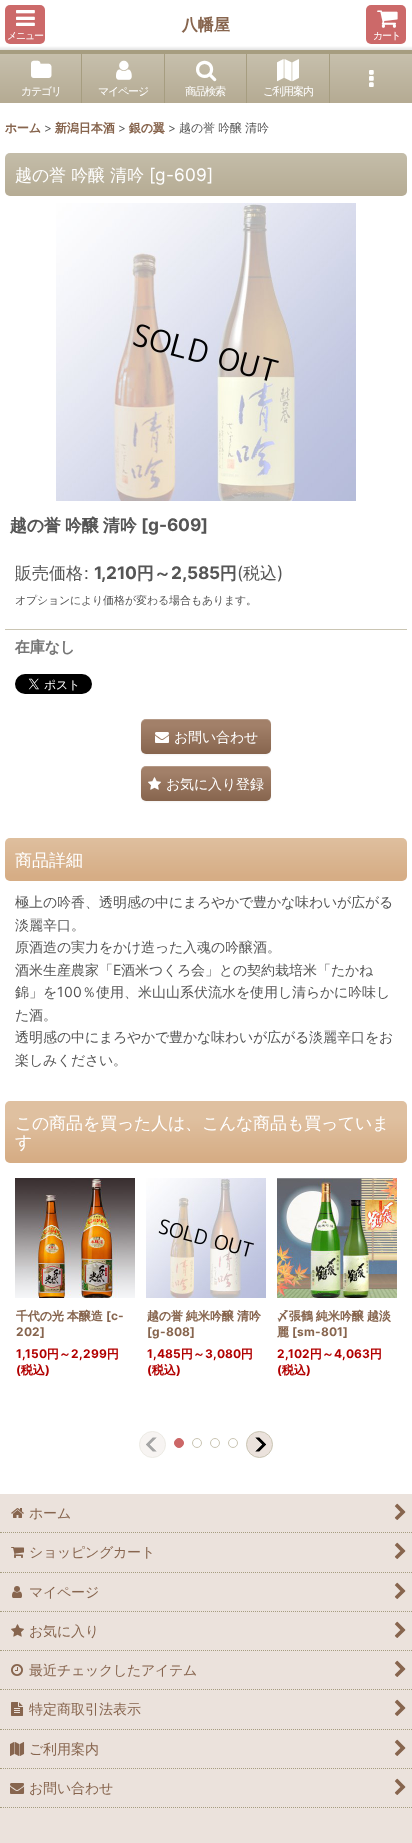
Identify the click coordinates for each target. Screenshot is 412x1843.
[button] (25, 24)
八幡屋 (206, 24)
